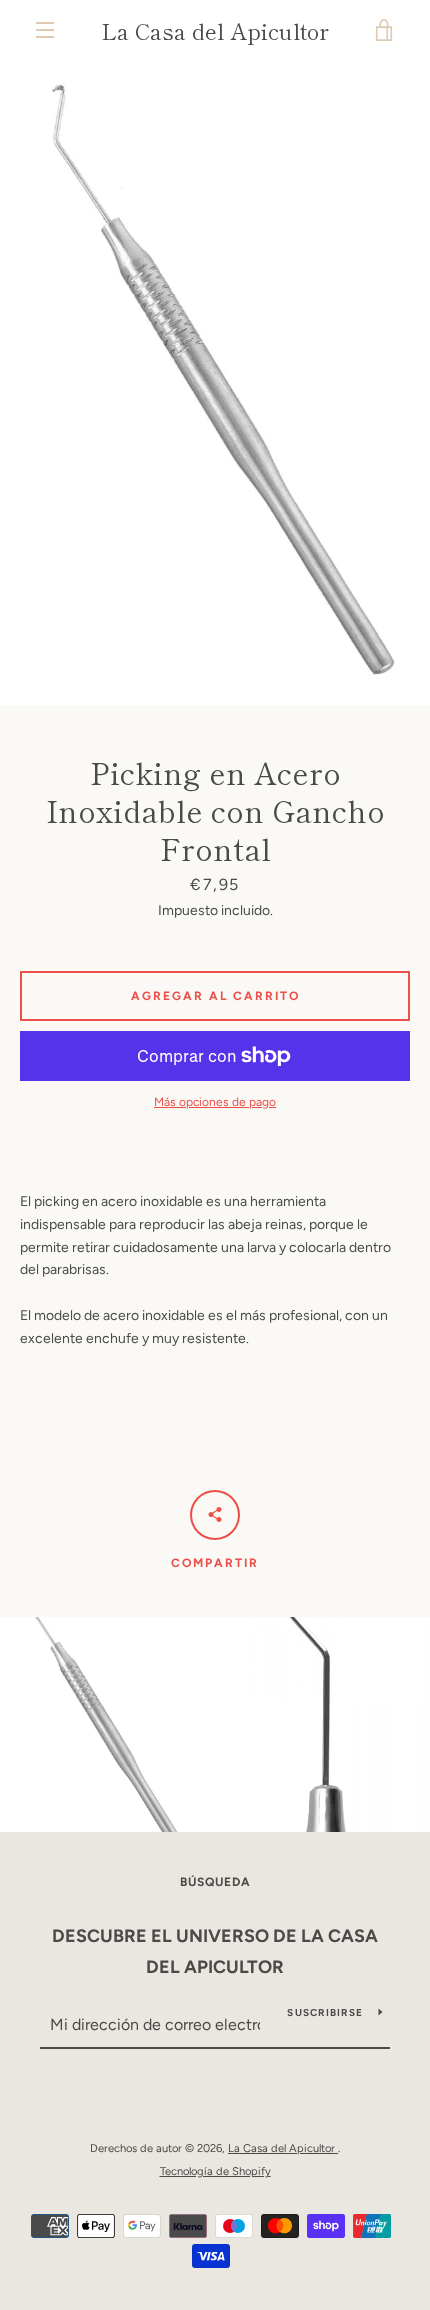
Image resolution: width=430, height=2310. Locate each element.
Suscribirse (325, 2012)
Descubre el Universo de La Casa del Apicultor (215, 1951)
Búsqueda (215, 1882)
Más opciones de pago (215, 1102)
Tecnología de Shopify (215, 2171)
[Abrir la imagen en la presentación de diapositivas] (215, 382)
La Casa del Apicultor (215, 30)
